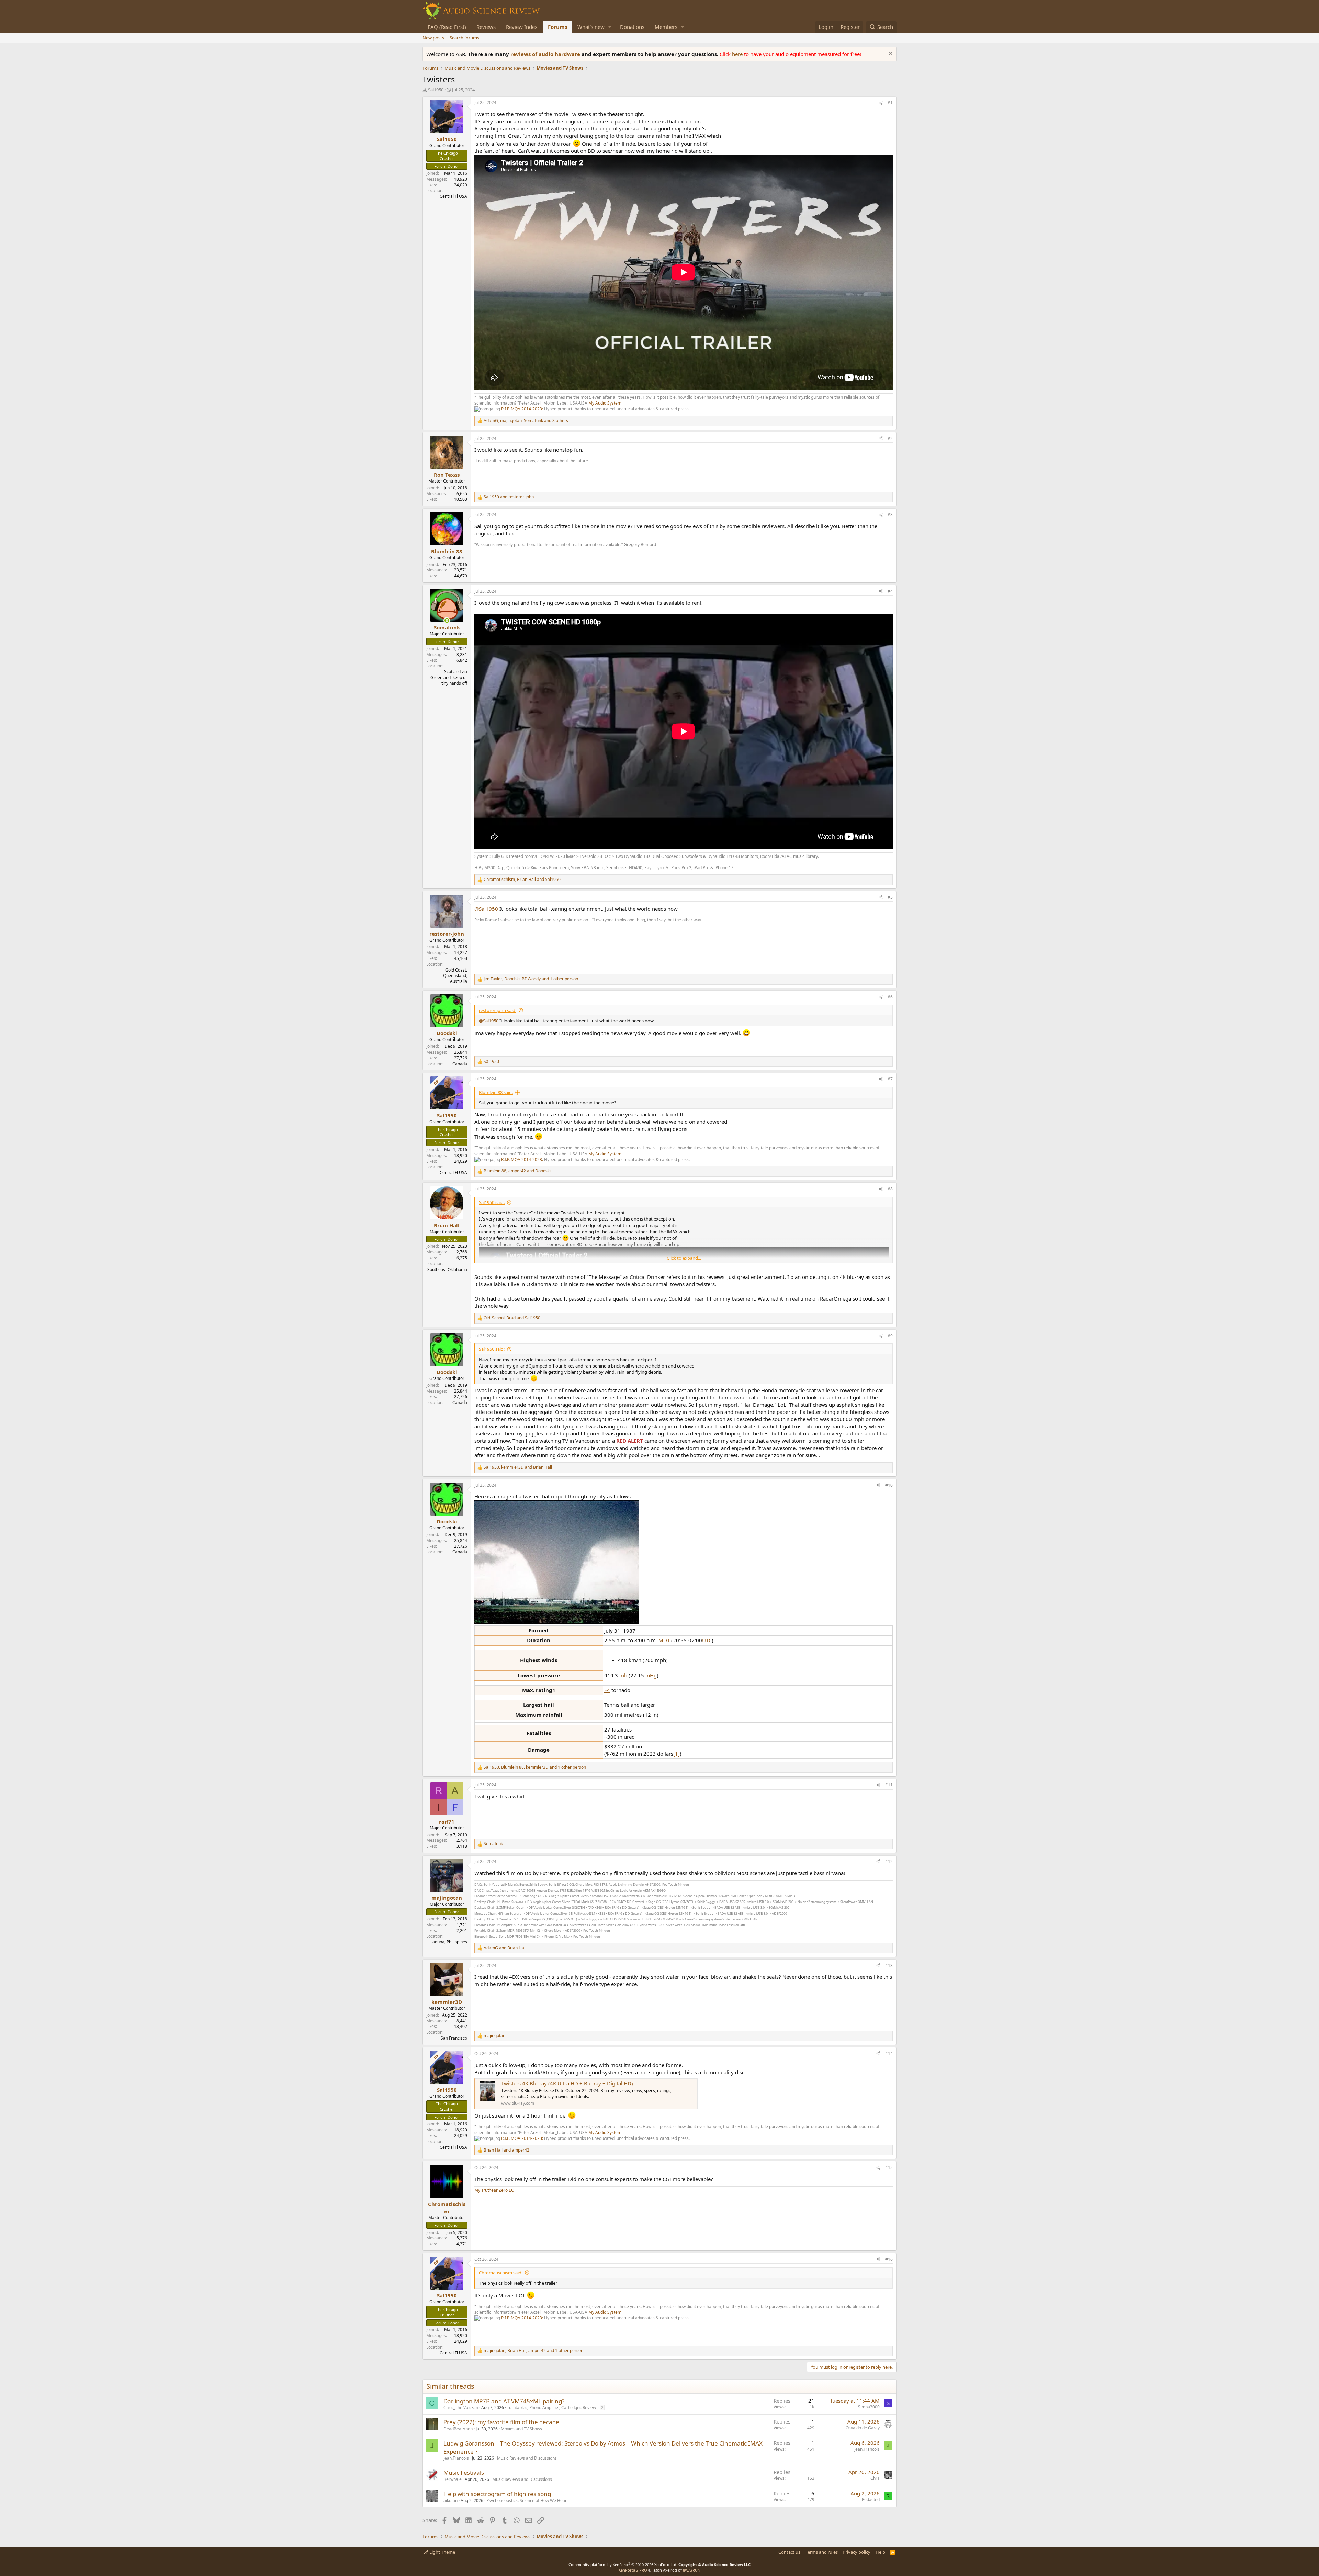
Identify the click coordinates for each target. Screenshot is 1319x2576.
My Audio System (605, 403)
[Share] (881, 103)
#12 (889, 1862)
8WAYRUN (692, 2570)
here (738, 54)
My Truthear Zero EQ (494, 2190)
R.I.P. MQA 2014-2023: (523, 409)
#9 (890, 1336)
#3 (890, 515)
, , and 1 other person (531, 979)
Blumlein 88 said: (496, 1092)
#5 (890, 897)
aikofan (450, 2501)
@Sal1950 (486, 909)
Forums (557, 27)
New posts (433, 38)
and (509, 497)
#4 (890, 591)
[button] (610, 27)
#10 (889, 1485)
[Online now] (447, 620)
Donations (632, 27)
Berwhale (453, 2479)
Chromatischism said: (501, 2273)
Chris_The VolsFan (461, 2408)
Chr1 (875, 2478)
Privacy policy (856, 2552)
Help (880, 2552)
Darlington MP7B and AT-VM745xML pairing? (504, 2401)
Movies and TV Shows (521, 2429)
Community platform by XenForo (623, 2564)
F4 (607, 1690)
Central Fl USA (453, 196)
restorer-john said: (498, 1010)
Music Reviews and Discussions (527, 2458)
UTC (707, 1640)
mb (623, 1675)
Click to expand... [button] (684, 1258)
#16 (889, 2259)
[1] (677, 1754)
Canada (460, 1064)
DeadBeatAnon (458, 2429)
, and (522, 880)
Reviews (486, 27)
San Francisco (454, 2038)
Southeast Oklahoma (447, 1269)
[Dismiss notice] (890, 54)
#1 (890, 103)
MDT (664, 1640)
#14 (889, 2053)
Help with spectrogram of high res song (497, 2494)
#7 (890, 1079)
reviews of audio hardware (546, 54)
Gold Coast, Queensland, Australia (455, 976)
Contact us (789, 2552)
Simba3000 (869, 2407)
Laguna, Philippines (449, 1942)
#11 (889, 1785)
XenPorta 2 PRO (633, 2570)
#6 (890, 997)
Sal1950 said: (492, 1202)
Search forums (464, 38)
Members (666, 27)
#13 (889, 1966)
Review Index (522, 27)
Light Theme (442, 2552)
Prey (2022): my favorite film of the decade (501, 2422)
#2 (890, 438)
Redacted (871, 2500)
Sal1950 (436, 90)
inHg (651, 1675)
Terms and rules (822, 2552)
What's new (591, 27)
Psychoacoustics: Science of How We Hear (527, 2501)
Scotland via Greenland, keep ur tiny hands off (449, 677)
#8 (890, 1189)
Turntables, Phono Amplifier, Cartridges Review (551, 2408)
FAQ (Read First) (447, 27)
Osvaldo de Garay (863, 2428)
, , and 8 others (526, 421)
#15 (889, 2168)
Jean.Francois (456, 2458)
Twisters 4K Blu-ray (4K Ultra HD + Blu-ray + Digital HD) (567, 2083)
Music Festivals (464, 2472)
